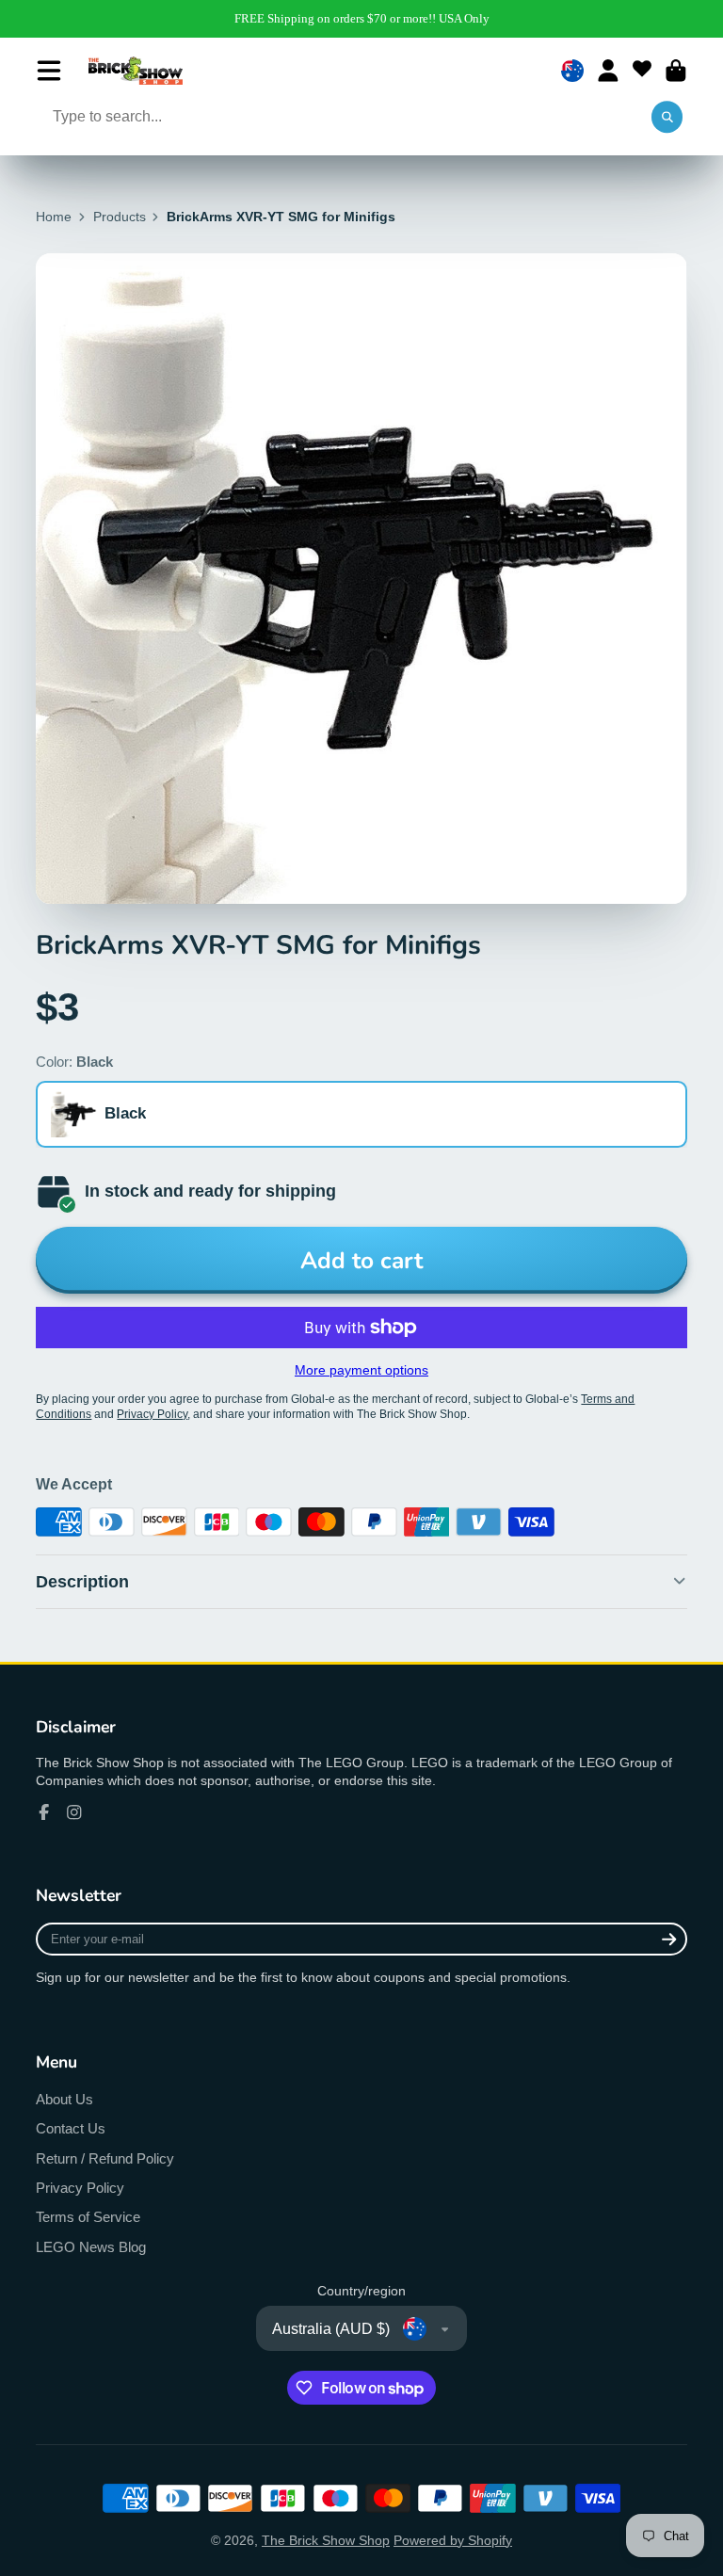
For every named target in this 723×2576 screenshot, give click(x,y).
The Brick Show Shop (326, 2540)
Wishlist (642, 71)
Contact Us (71, 2128)
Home (54, 217)
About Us (64, 2099)
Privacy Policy (80, 2188)
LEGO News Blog (91, 2247)
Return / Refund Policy (105, 2158)
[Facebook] (44, 1812)
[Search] (667, 118)
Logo (136, 71)
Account (608, 71)
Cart (676, 71)
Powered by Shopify (453, 2540)
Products (120, 217)
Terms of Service (88, 2217)
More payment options (361, 1370)
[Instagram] (74, 1812)
